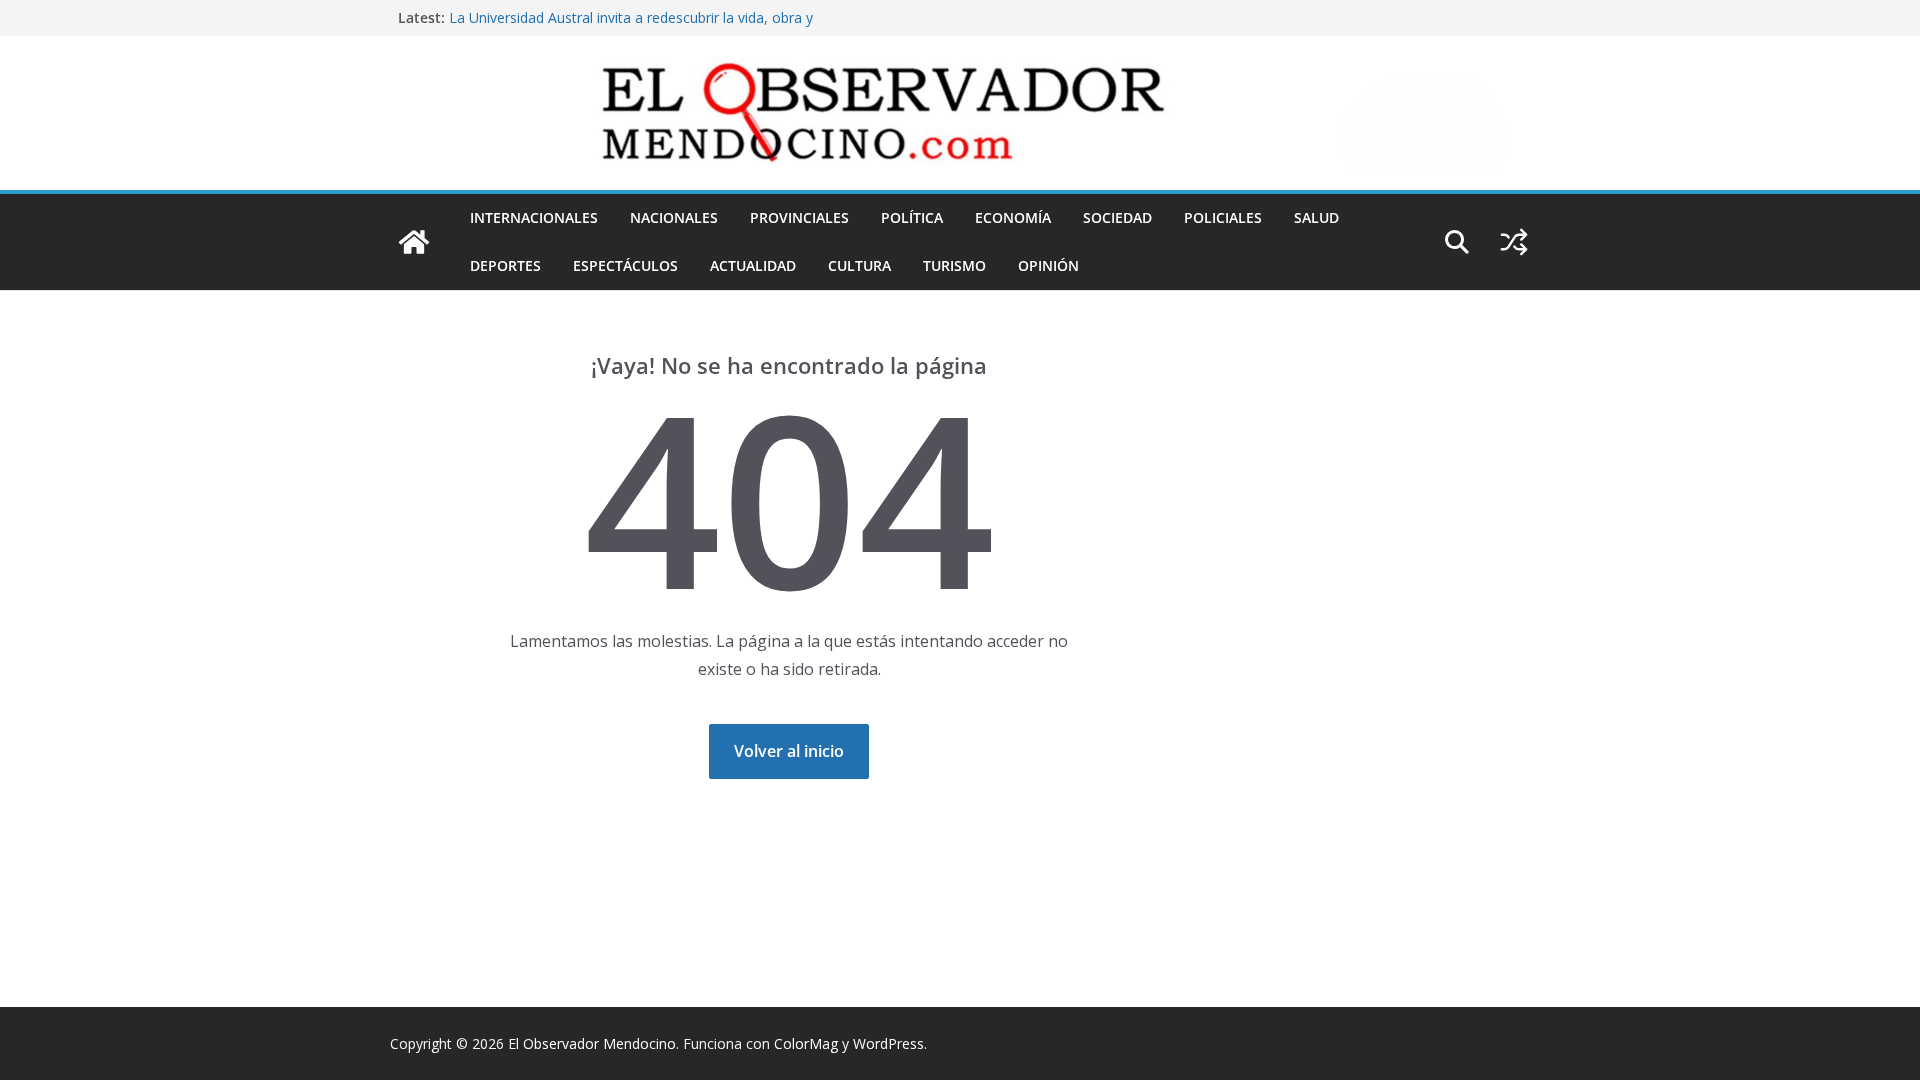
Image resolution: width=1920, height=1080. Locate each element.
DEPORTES (505, 265)
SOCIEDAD (1117, 217)
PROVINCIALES (799, 217)
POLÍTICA (912, 217)
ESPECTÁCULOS (625, 265)
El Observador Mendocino (592, 1043)
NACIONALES (674, 217)
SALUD (1316, 217)
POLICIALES (1223, 217)
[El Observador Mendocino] (414, 242)
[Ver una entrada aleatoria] (1514, 242)
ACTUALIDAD (753, 265)
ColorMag (806, 1043)
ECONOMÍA (1013, 217)
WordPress (888, 1043)
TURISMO (954, 265)
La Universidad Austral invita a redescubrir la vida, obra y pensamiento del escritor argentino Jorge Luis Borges (631, 27)
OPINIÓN (1048, 265)
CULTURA (859, 265)
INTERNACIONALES (534, 217)
